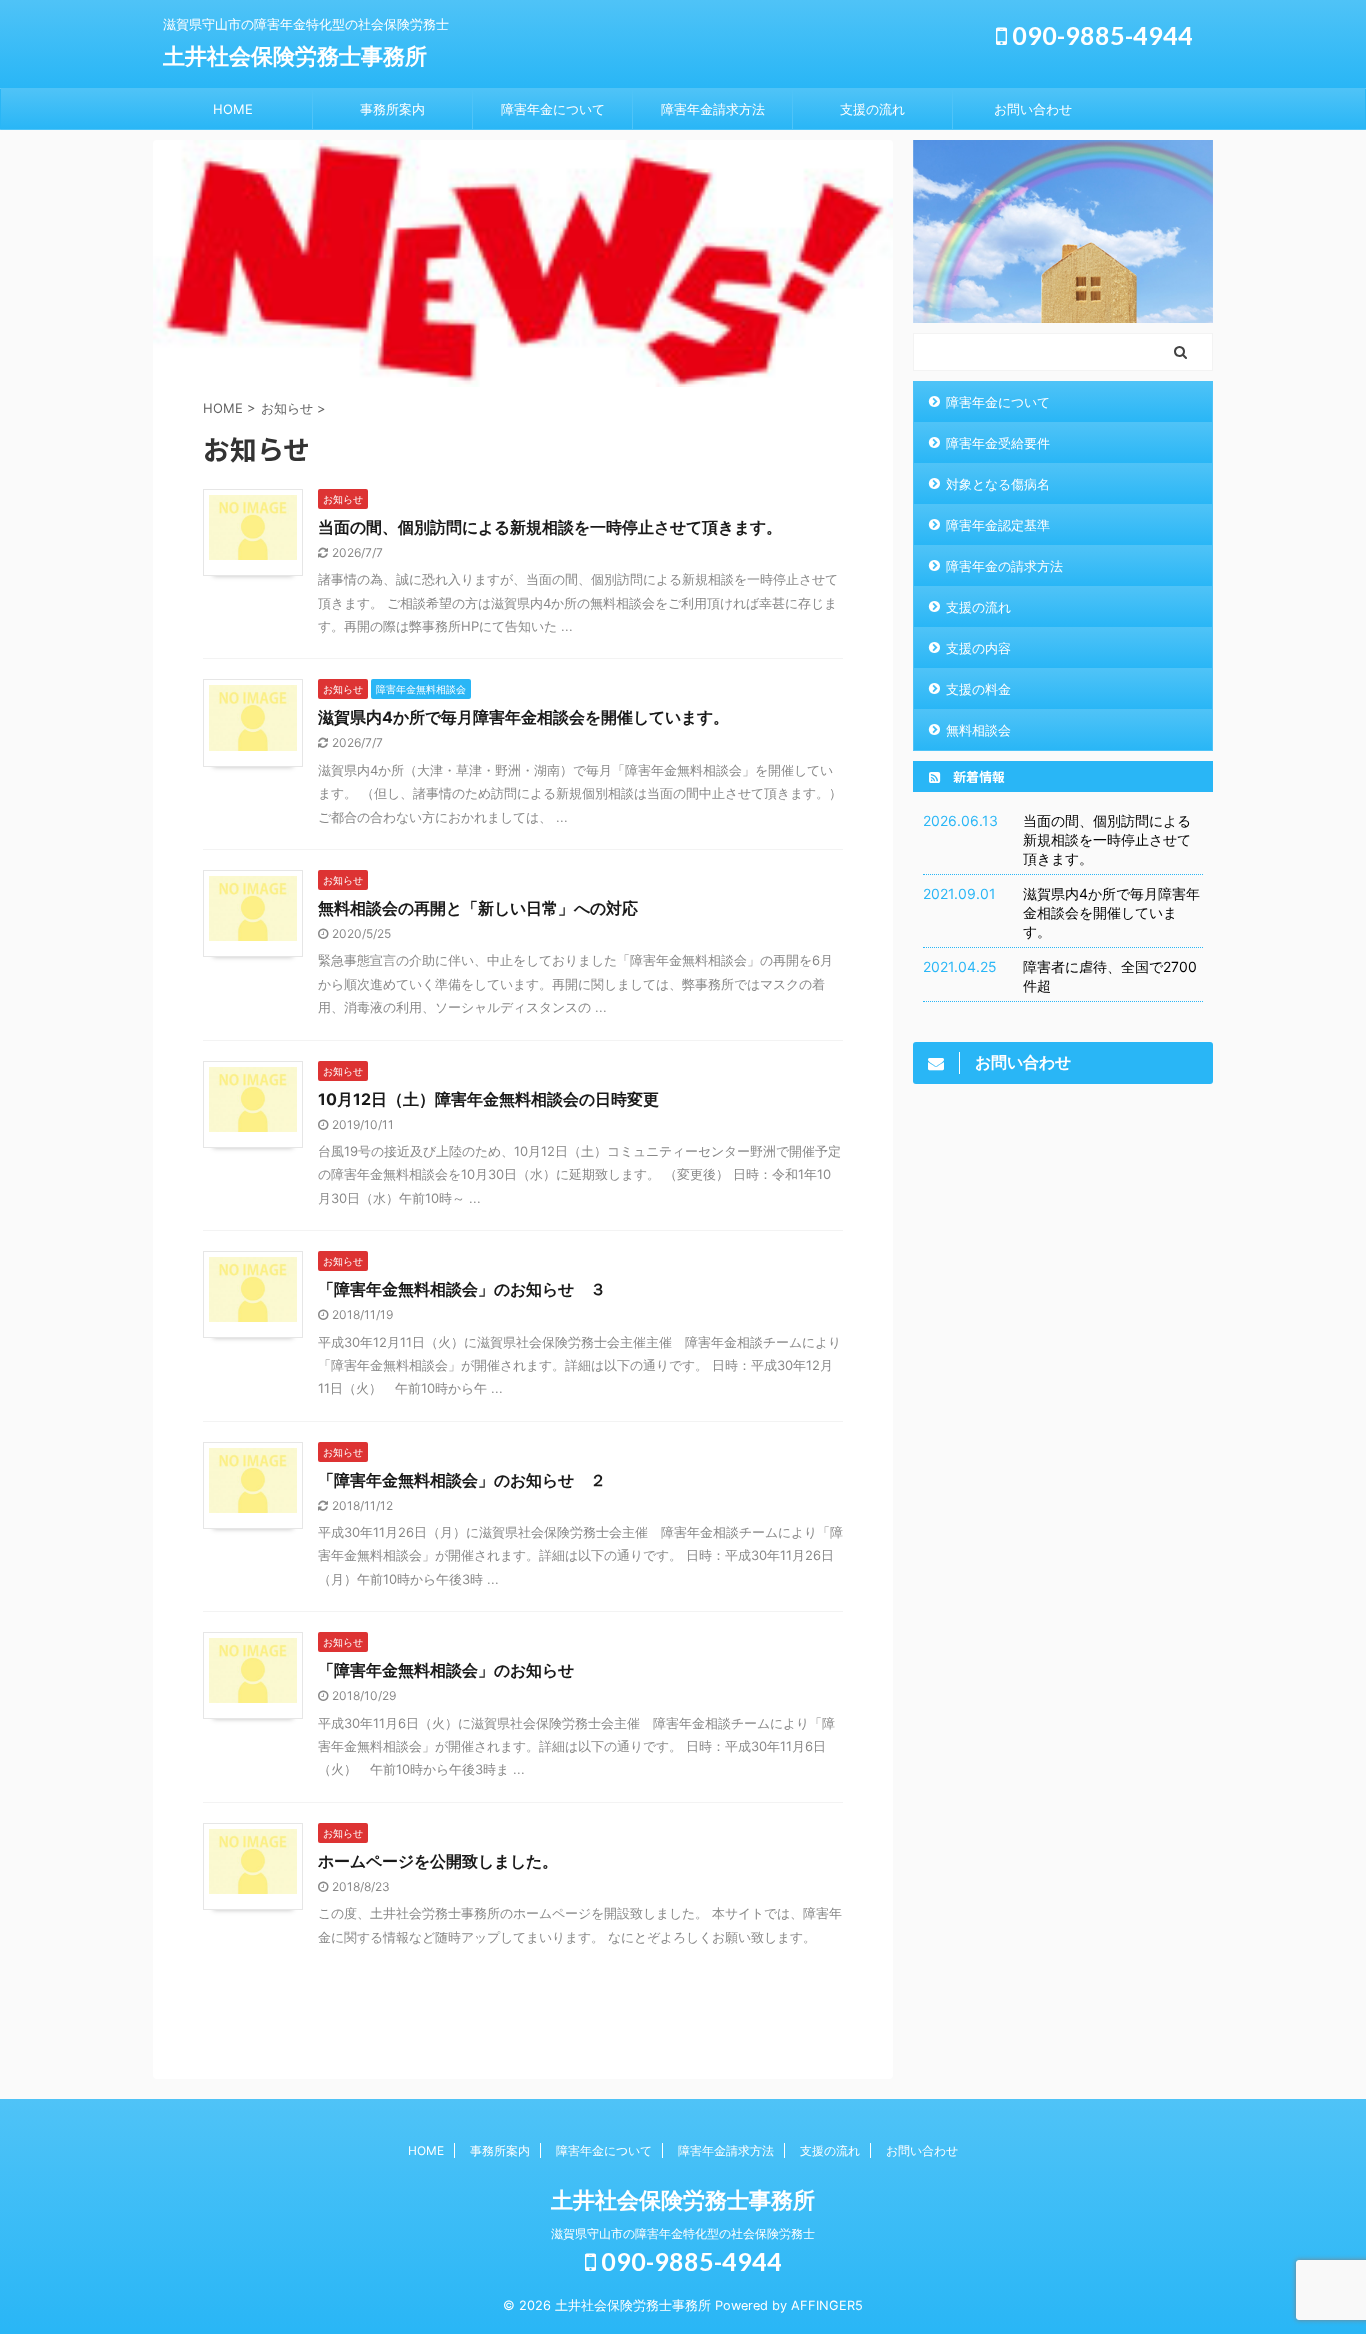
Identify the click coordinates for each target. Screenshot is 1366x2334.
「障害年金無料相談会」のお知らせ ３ (462, 1289)
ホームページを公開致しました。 (438, 1861)
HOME (233, 109)
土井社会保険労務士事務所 (295, 56)
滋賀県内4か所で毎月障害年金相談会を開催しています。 (523, 717)
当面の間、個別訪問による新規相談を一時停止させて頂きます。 (550, 527)
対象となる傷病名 (998, 484)
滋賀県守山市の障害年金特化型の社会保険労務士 (683, 2233)
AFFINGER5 (827, 2305)
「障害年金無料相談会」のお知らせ (446, 1670)
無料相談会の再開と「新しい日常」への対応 (478, 908)
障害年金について (553, 109)
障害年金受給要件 (998, 443)
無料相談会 (978, 730)
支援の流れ (872, 109)
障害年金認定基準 (998, 525)
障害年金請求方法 (713, 109)
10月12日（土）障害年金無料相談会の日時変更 (488, 1099)
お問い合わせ (1033, 109)
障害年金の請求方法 (1004, 566)
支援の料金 (978, 689)
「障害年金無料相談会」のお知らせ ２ (462, 1480)
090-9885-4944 (1100, 35)
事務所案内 (392, 109)
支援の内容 (978, 648)
